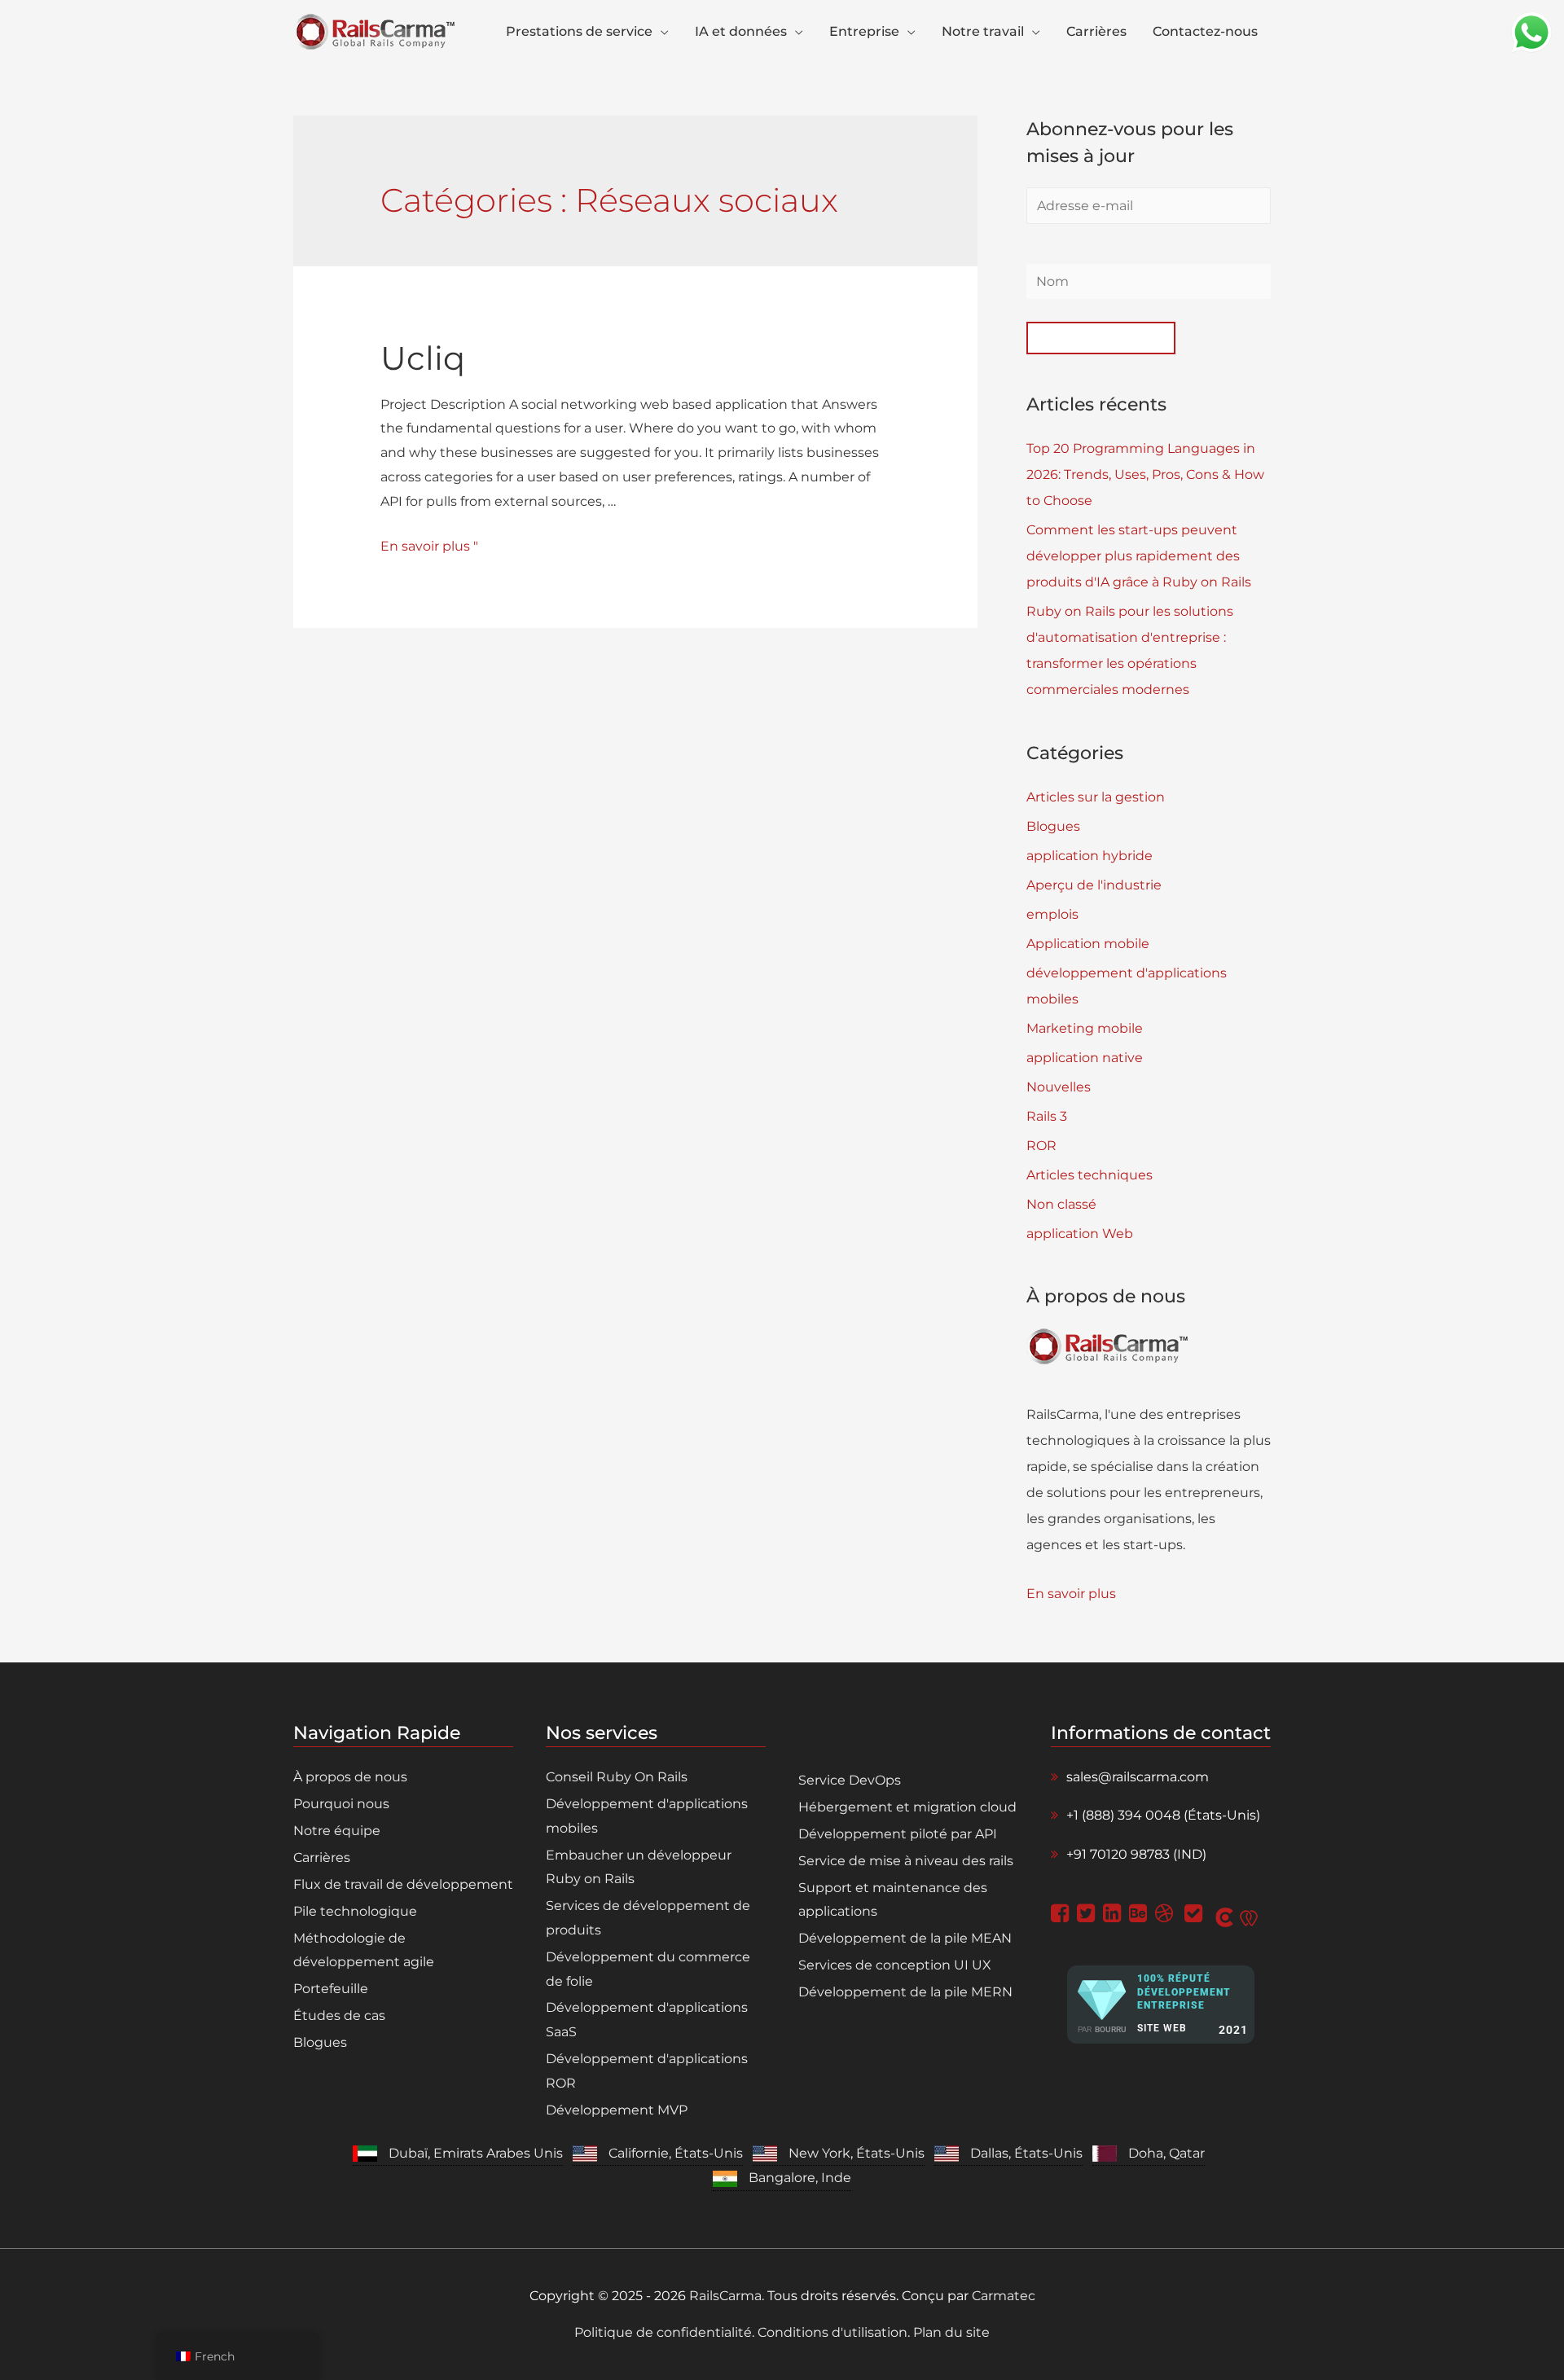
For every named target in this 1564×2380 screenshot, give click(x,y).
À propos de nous (350, 1777)
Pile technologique (355, 1911)
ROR (1041, 1146)
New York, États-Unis (857, 2153)
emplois (1052, 914)
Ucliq (423, 358)
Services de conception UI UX (895, 1965)
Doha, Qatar (1166, 2153)
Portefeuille (331, 1989)
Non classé (1061, 1204)
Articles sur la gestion (1096, 797)
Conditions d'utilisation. (834, 2332)
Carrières (322, 1857)
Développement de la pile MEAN (905, 1938)
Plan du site (950, 2332)
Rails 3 (1047, 1116)
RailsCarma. (727, 2296)
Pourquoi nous (341, 1804)
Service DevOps (850, 1780)
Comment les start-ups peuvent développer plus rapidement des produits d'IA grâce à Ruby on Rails (1139, 556)
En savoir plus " (429, 546)
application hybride (1090, 856)
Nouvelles (1059, 1087)
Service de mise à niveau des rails (906, 1861)
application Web (1080, 1234)
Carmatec (1004, 2296)
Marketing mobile (1085, 1028)
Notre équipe (337, 1831)
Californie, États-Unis (676, 2153)
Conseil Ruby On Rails (617, 1777)
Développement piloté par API (898, 1834)
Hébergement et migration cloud (907, 1807)
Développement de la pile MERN (905, 1992)
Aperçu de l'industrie (1094, 885)
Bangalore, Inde (800, 2178)
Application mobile (1088, 944)
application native (1085, 1058)
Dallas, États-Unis (1026, 2153)
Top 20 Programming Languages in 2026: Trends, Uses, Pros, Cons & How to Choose (1145, 474)
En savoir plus (1071, 1594)
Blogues (1053, 826)
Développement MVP (617, 2110)
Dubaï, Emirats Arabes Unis (476, 2153)
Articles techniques (1090, 1175)
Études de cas (339, 2016)
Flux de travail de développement (403, 1884)
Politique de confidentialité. (666, 2332)
